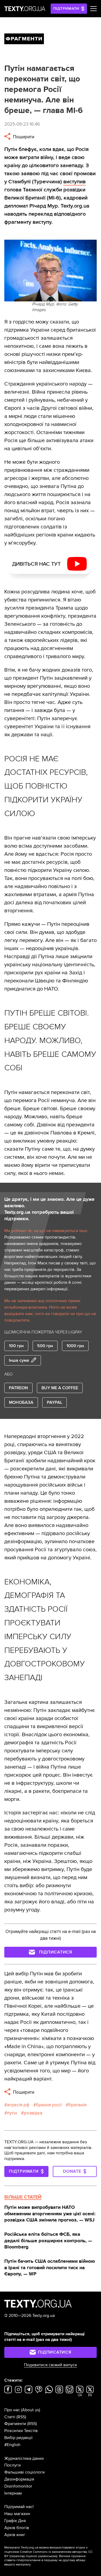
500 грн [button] (45, 1346)
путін (12, 2113)
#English (12, 2445)
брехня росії (49, 2105)
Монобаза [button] (21, 1402)
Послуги (13, 2465)
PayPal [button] (55, 1402)
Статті (10, 2417)
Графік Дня (15, 2521)
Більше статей (23, 2197)
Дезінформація (19, 2479)
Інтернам (13, 2493)
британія (77, 2105)
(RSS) (21, 2417)
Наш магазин (17, 2514)
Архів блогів (17, 2528)
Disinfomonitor (18, 2486)
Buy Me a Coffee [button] (60, 1388)
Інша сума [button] (19, 1360)
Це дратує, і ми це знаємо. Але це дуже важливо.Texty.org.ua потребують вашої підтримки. (49, 1209)
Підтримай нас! (19, 2507)
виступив (74, 182)
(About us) (31, 2410)
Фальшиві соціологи (25, 2472)
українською (47, 2556)
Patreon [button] (18, 1388)
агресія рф (18, 2105)
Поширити (23, 137)
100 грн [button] (16, 1346)
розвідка (33, 2113)
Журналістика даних (24, 2458)
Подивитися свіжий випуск (50, 2365)
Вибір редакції (18, 2438)
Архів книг (15, 2535)
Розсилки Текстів (21, 2431)
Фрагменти (15, 2424)
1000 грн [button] (75, 1346)
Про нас (12, 2410)
